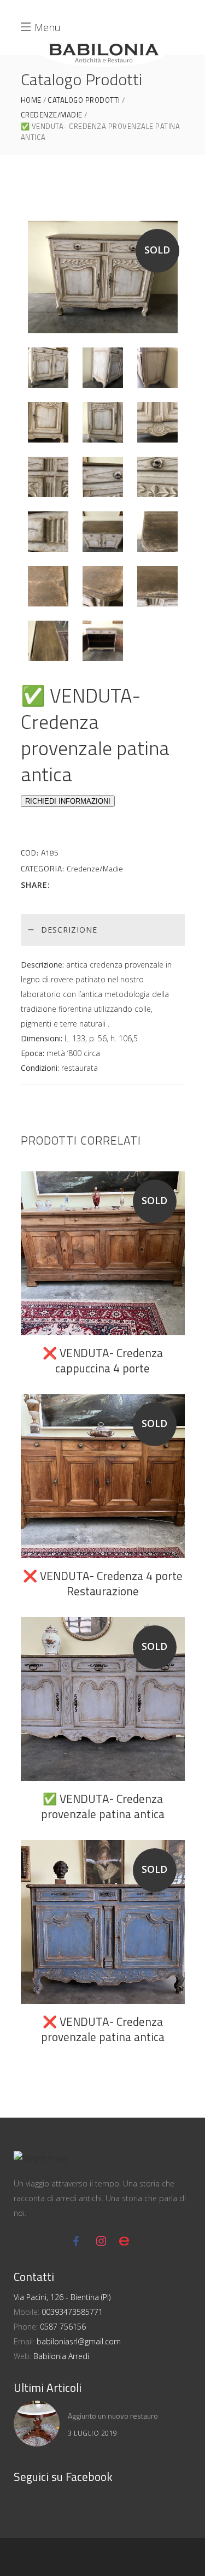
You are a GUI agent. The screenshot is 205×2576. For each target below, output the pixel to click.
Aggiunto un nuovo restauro (113, 2416)
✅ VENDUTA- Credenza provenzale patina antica (103, 1806)
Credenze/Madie (52, 115)
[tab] (103, 930)
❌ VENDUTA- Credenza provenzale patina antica (103, 2029)
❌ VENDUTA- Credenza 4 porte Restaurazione (103, 1583)
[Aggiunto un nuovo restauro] (37, 2424)
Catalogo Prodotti (84, 100)
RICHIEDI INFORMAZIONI (68, 801)
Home (31, 100)
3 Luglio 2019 (93, 2433)
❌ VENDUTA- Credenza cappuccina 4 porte (103, 1360)
